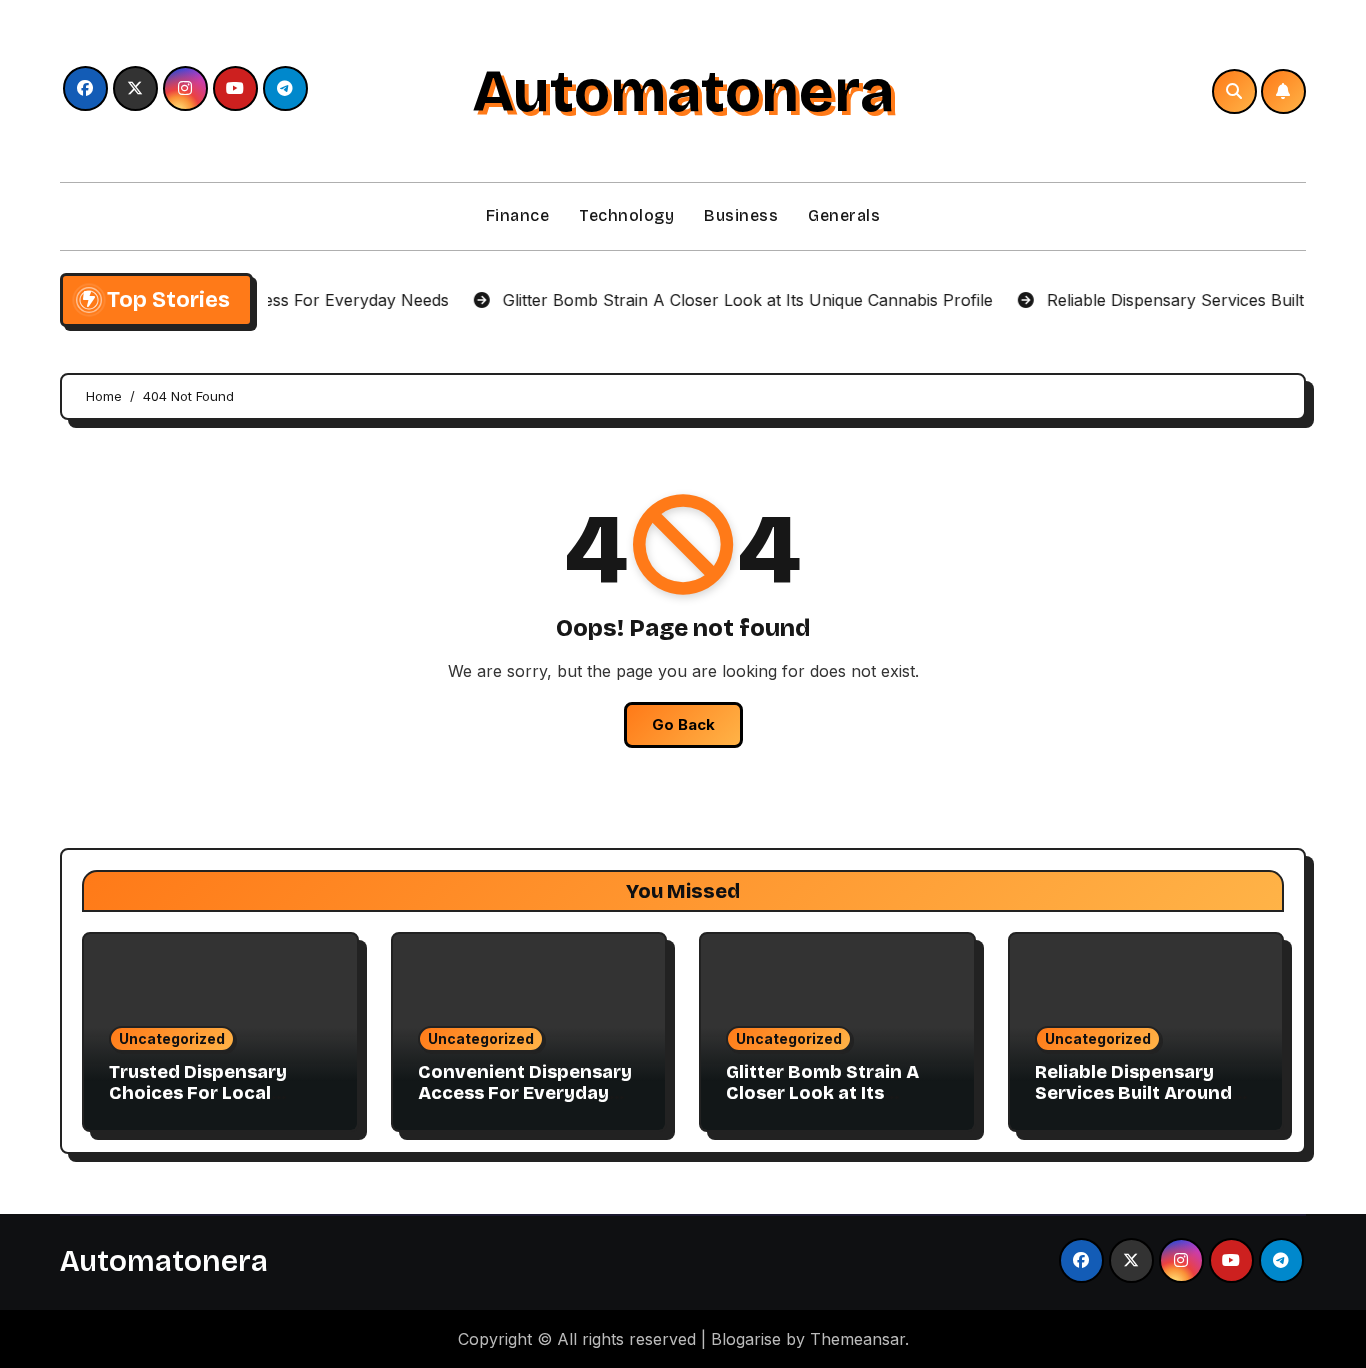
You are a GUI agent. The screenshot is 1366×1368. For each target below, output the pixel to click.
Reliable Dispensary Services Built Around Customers (1133, 1093)
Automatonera (683, 91)
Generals (844, 215)
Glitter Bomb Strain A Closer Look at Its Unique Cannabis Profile (835, 1093)
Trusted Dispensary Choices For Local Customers (198, 1093)
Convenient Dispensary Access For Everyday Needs (525, 1093)
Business (741, 215)
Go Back (683, 724)
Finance (518, 215)
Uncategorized (172, 1038)
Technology (626, 215)
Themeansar (857, 1339)
